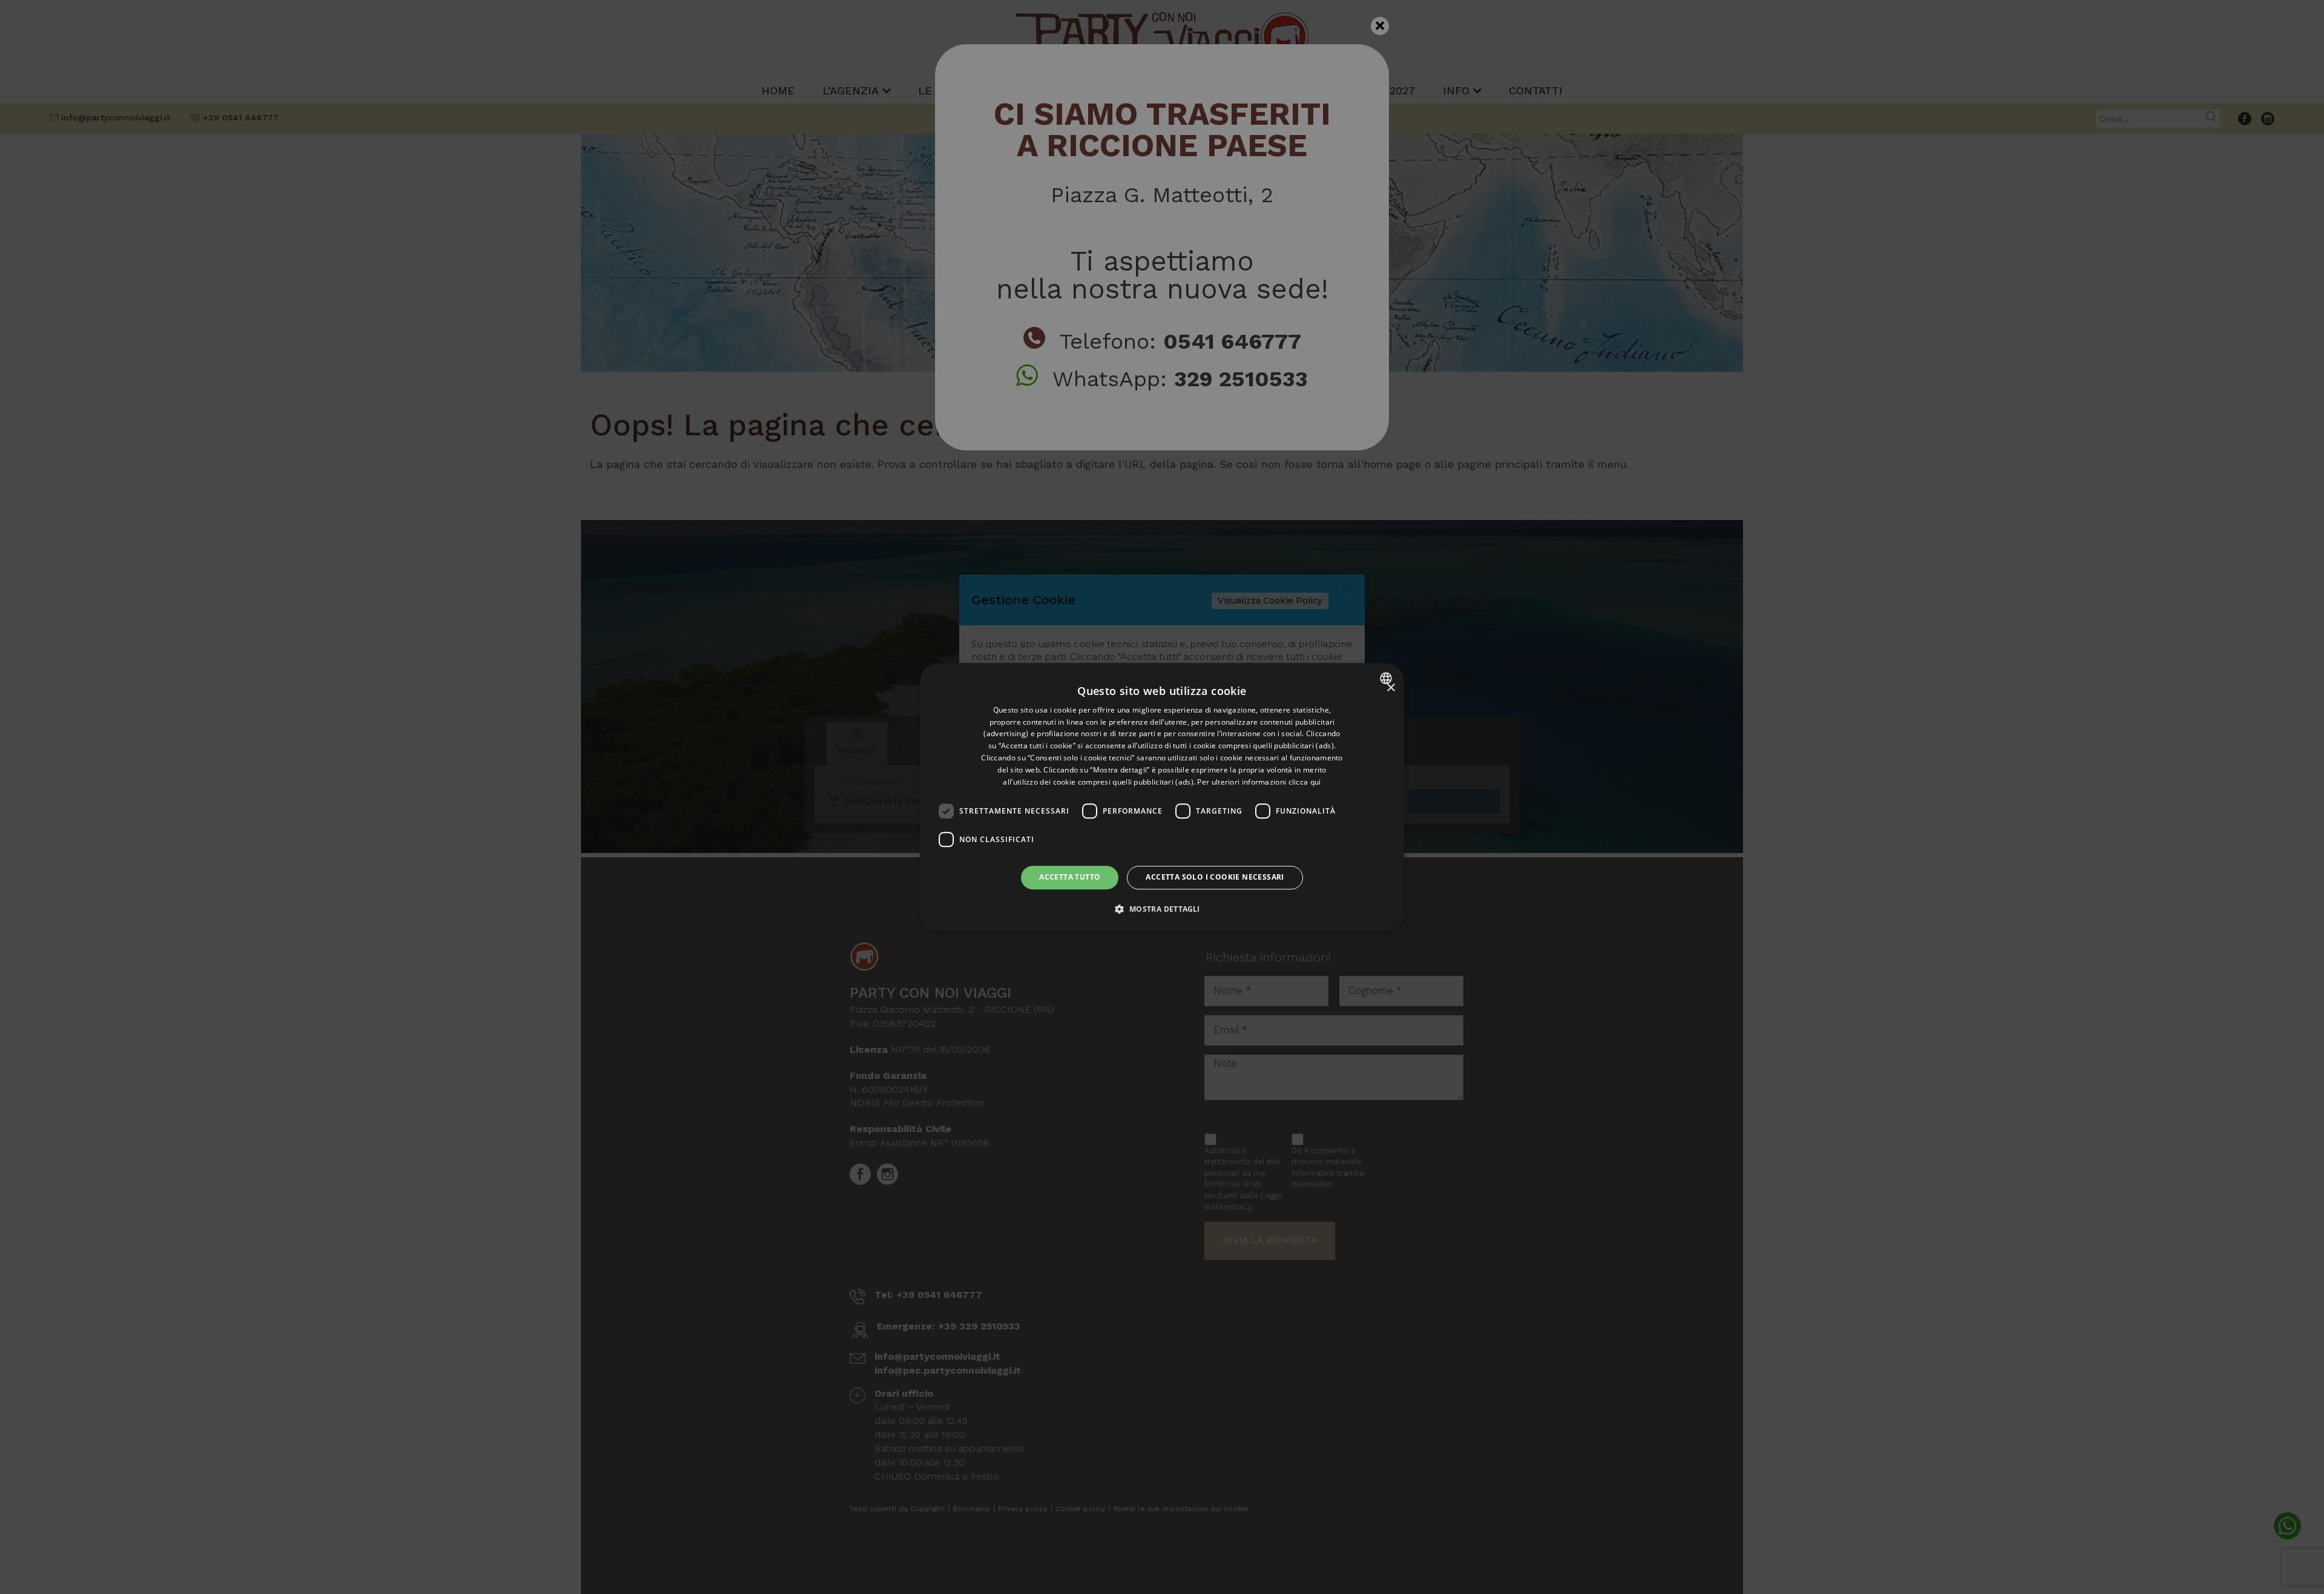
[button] (1162, 909)
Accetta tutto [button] (1070, 878)
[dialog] (1162, 797)
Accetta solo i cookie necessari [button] (1215, 878)
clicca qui (1305, 782)
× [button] (1390, 688)
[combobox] (1387, 678)
